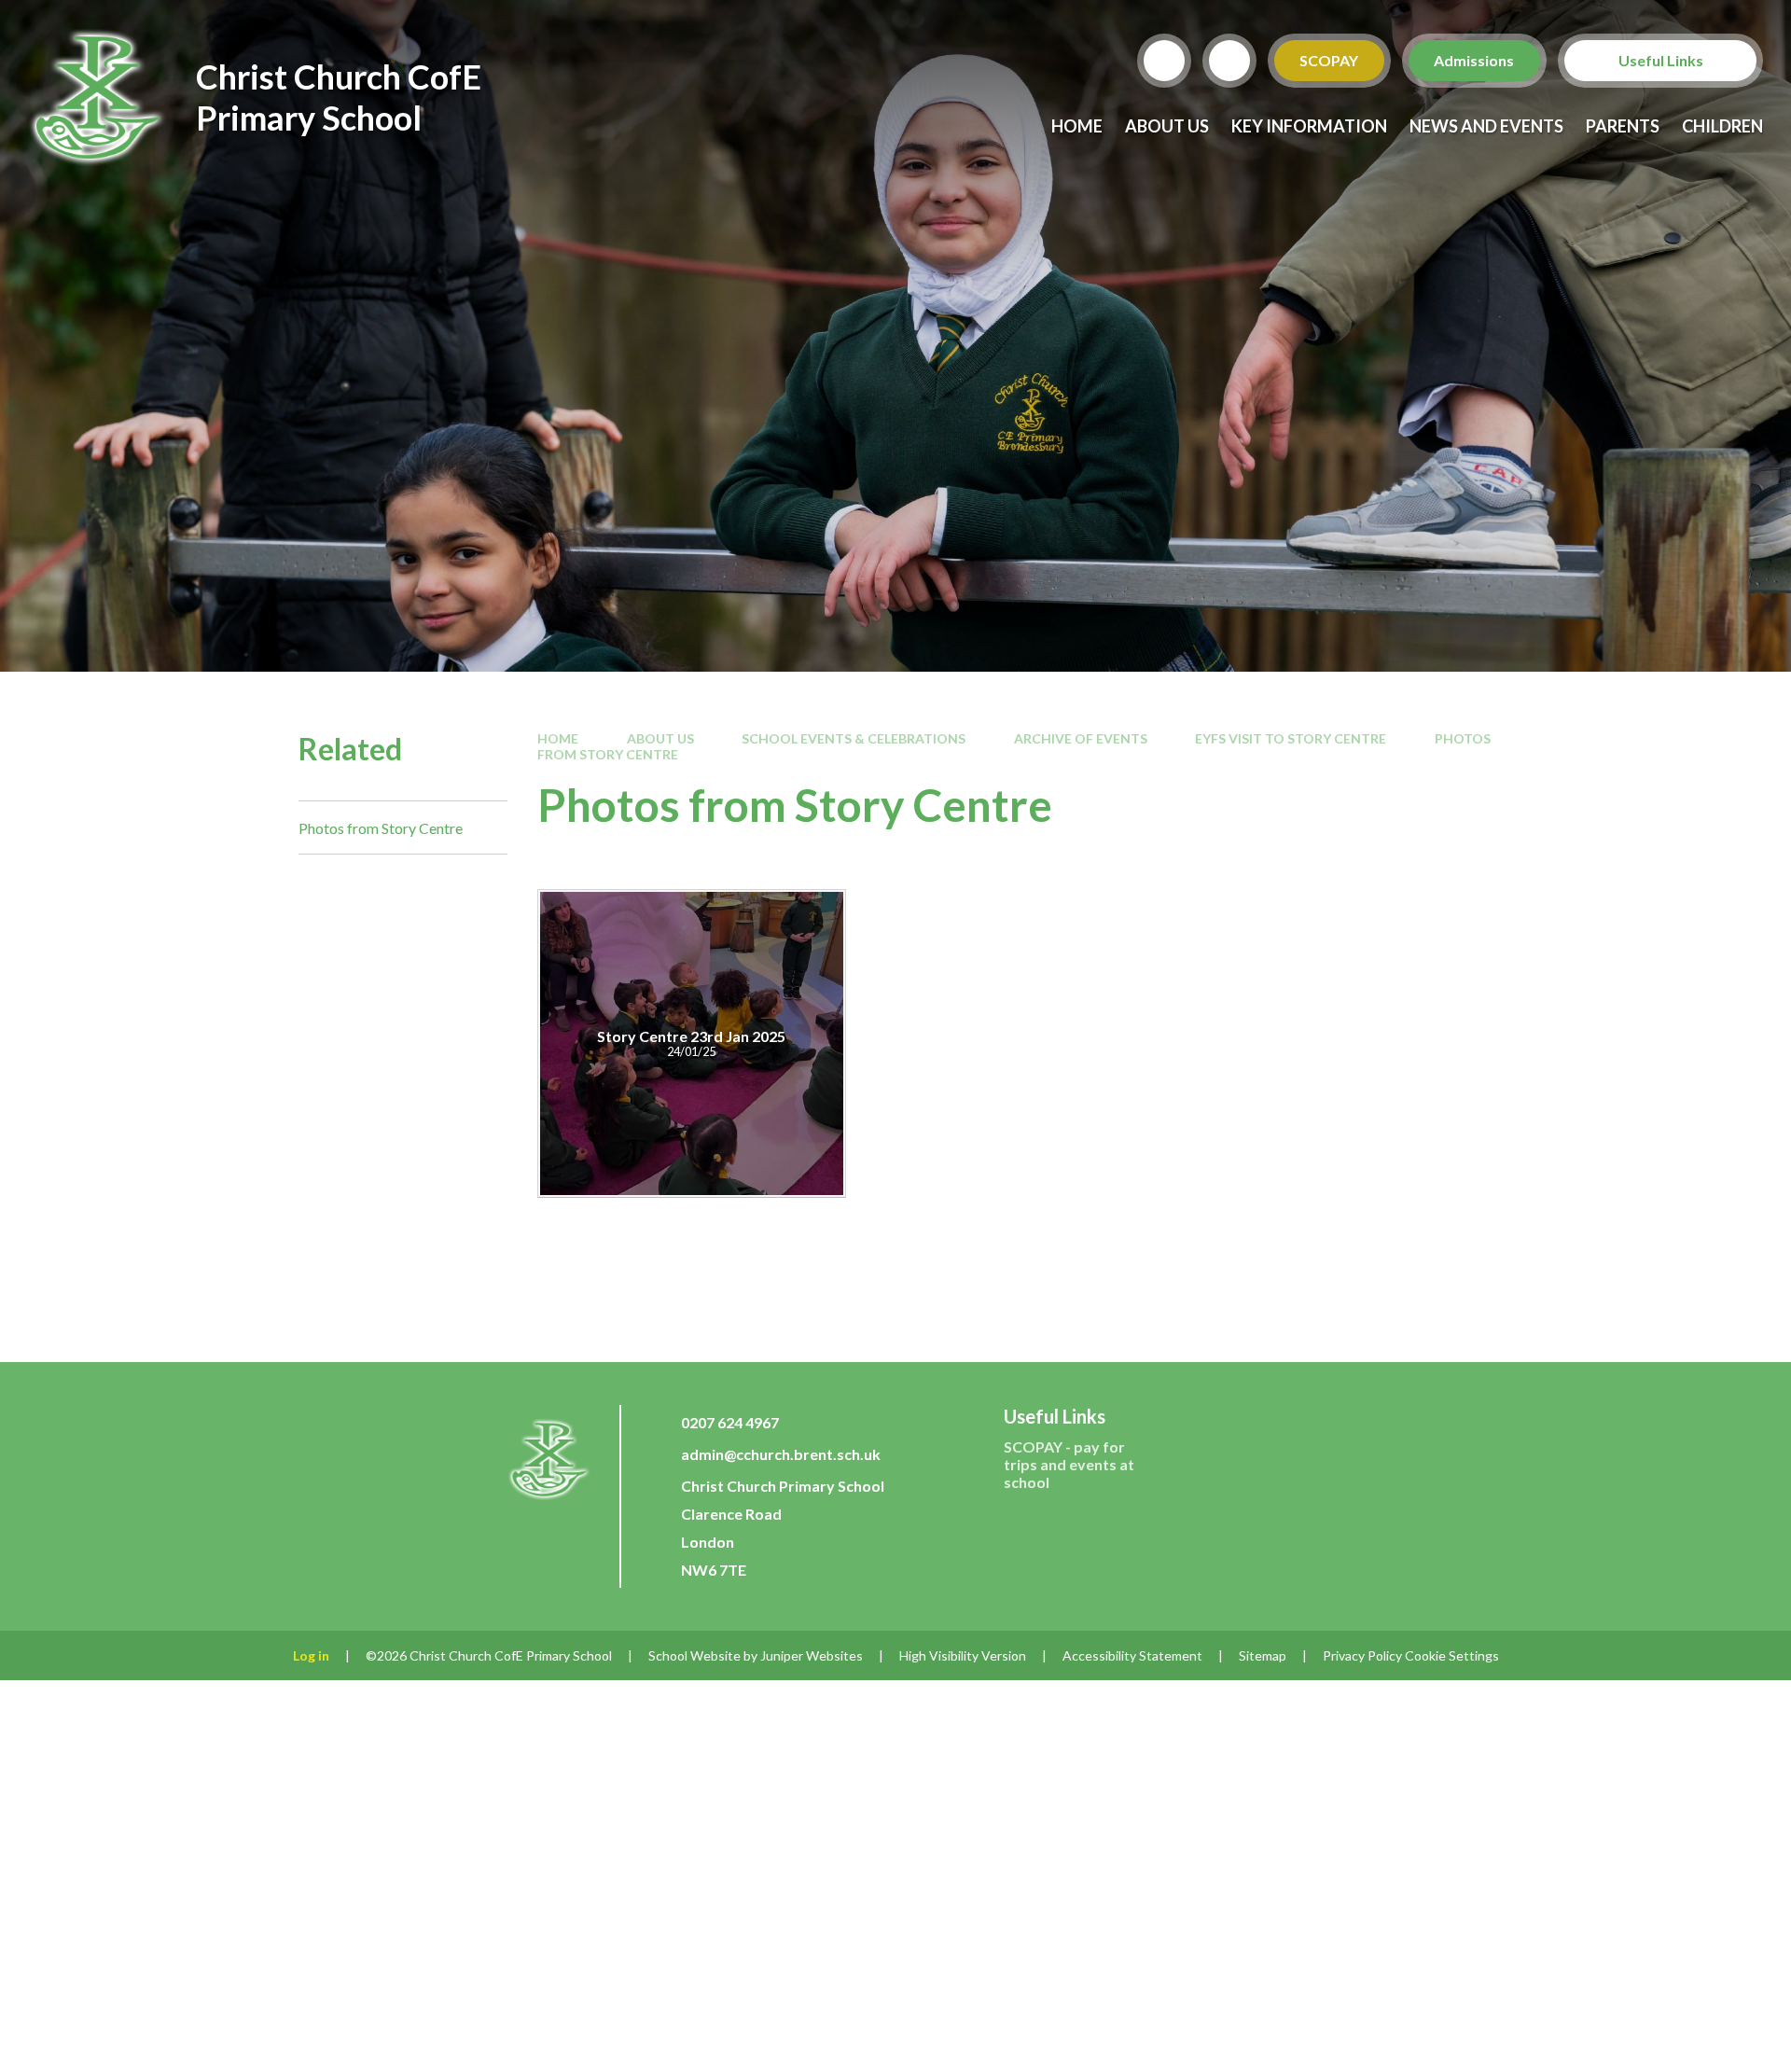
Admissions (1475, 60)
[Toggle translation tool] (1229, 61)
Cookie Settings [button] (1452, 1655)
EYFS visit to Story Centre (1291, 738)
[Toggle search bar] (1164, 61)
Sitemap (1263, 1655)
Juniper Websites (812, 1655)
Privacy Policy (1362, 1655)
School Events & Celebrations (854, 738)
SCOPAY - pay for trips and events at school (1069, 1464)
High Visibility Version (963, 1655)
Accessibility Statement (1132, 1655)
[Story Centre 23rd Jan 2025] (692, 1043)
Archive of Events (1081, 738)
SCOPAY (1330, 60)
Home (558, 738)
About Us (660, 738)
